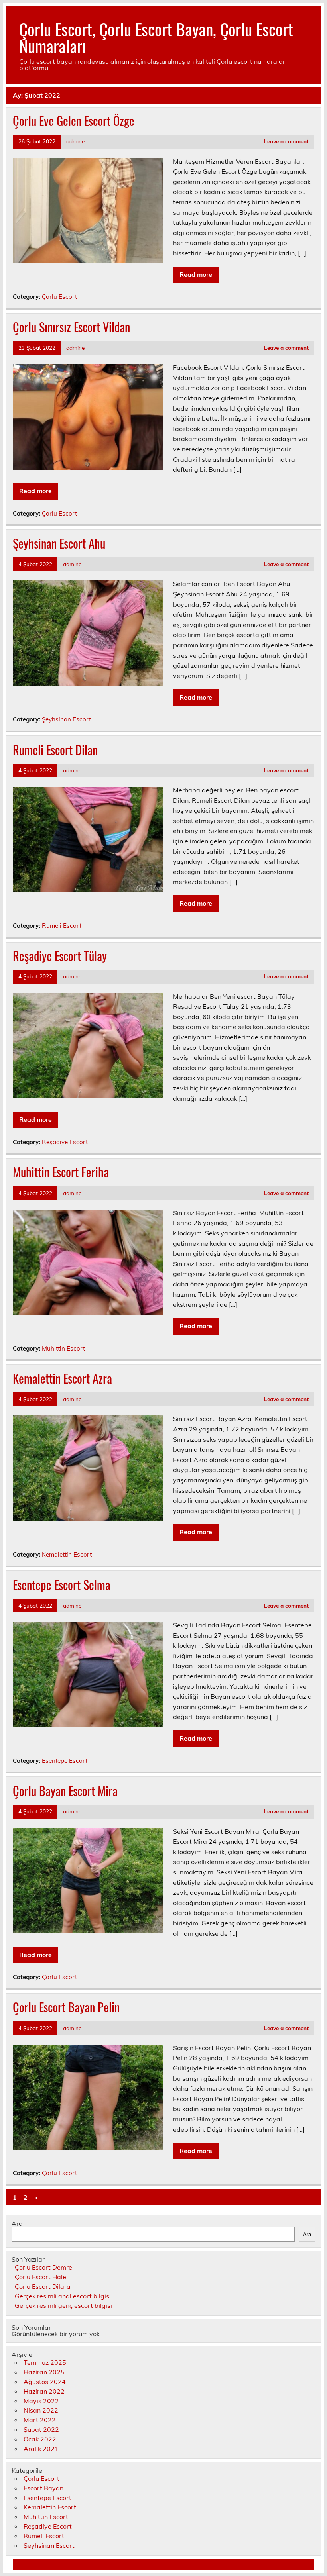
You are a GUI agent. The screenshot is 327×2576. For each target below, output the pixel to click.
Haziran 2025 (44, 2372)
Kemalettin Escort (67, 1554)
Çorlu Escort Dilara (43, 2286)
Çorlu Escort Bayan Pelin (66, 2007)
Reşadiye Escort (65, 1142)
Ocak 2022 (40, 2439)
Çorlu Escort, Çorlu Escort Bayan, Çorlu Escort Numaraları (156, 37)
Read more (196, 274)
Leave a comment (286, 141)
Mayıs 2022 (41, 2401)
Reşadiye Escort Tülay (60, 956)
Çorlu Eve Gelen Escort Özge (74, 121)
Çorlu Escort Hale (40, 2277)
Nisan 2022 (41, 2410)
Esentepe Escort (65, 1761)
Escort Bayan (43, 2488)
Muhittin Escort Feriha (61, 1172)
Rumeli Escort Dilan (55, 750)
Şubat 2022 (41, 2429)
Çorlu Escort (59, 297)
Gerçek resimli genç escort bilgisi (63, 2305)
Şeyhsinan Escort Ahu (59, 543)
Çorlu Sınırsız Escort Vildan (71, 327)
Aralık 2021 (41, 2449)
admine (75, 141)
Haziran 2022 (44, 2391)
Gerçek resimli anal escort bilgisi (63, 2296)
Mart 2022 (40, 2420)
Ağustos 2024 (45, 2382)
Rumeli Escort (62, 926)
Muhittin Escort (63, 1348)
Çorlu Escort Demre (43, 2267)
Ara (17, 2223)
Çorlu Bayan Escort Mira (65, 1791)
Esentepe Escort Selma (62, 1585)
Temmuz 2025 (45, 2362)
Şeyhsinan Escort (66, 719)
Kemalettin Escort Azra (62, 1378)
